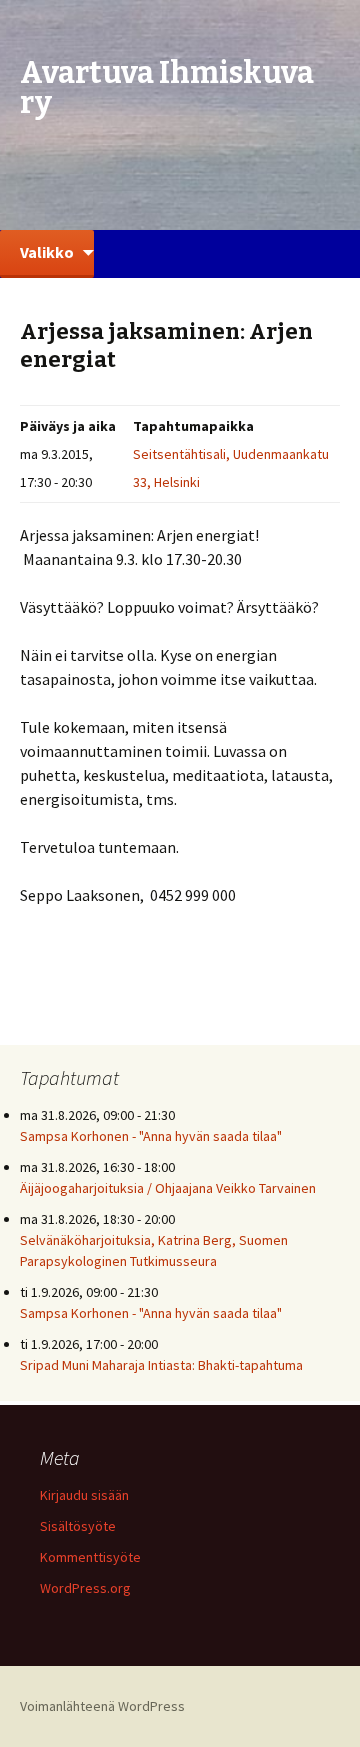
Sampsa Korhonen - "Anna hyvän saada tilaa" (151, 1136)
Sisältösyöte (78, 1526)
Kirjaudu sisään (84, 1495)
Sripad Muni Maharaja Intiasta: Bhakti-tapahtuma (161, 1365)
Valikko (47, 252)
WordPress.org (85, 1588)
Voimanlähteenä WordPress (102, 1706)
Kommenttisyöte (90, 1557)
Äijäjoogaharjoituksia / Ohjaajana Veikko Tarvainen (168, 1188)
